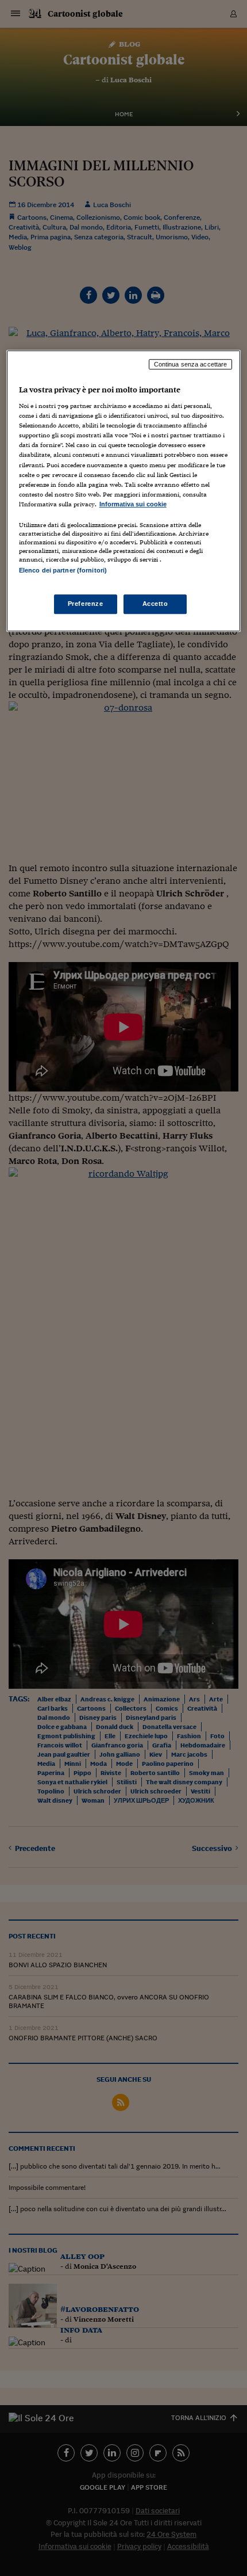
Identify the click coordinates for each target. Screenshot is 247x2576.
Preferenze (86, 604)
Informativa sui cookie (133, 504)
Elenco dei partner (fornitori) (63, 570)
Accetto (155, 604)
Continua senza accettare (191, 364)
